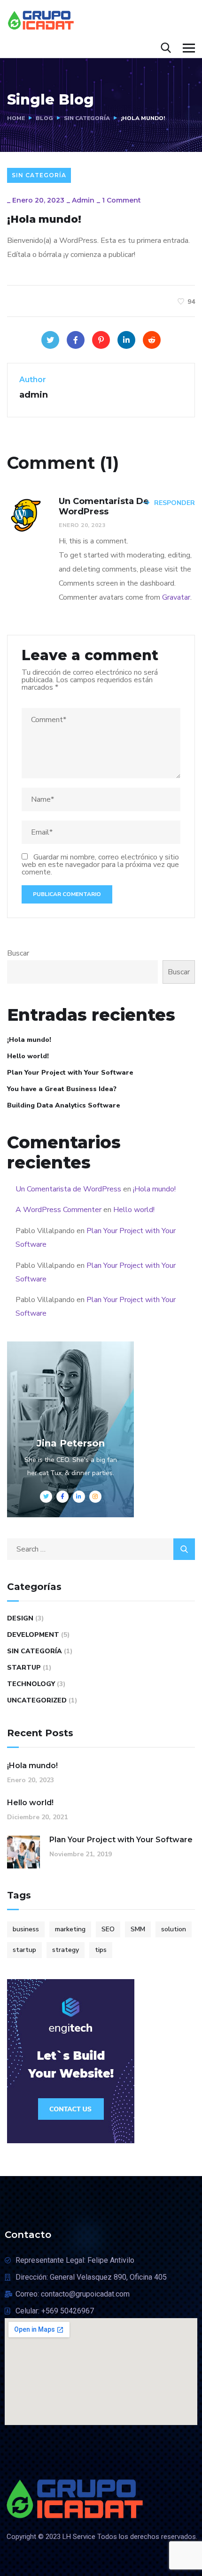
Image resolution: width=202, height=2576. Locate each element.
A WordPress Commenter (58, 1210)
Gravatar (176, 597)
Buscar (18, 953)
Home (16, 118)
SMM (138, 1929)
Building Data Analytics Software (64, 1105)
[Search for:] (101, 1549)
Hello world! (28, 1056)
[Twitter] (50, 340)
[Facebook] (76, 340)
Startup (24, 1668)
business (26, 1929)
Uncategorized (37, 1700)
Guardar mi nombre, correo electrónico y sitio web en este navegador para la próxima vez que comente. (100, 865)
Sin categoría (87, 118)
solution (174, 1929)
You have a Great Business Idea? (62, 1089)
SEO (108, 1929)
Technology (31, 1684)
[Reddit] (152, 340)
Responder (175, 503)
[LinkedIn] (126, 340)
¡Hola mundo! (29, 1040)
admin (83, 200)
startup (24, 1950)
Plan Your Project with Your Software (70, 1073)
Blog (44, 118)
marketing (70, 1929)
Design (20, 1618)
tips (101, 1950)
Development (33, 1635)
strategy (66, 1950)
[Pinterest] (101, 340)
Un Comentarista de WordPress (68, 1189)
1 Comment (121, 200)
